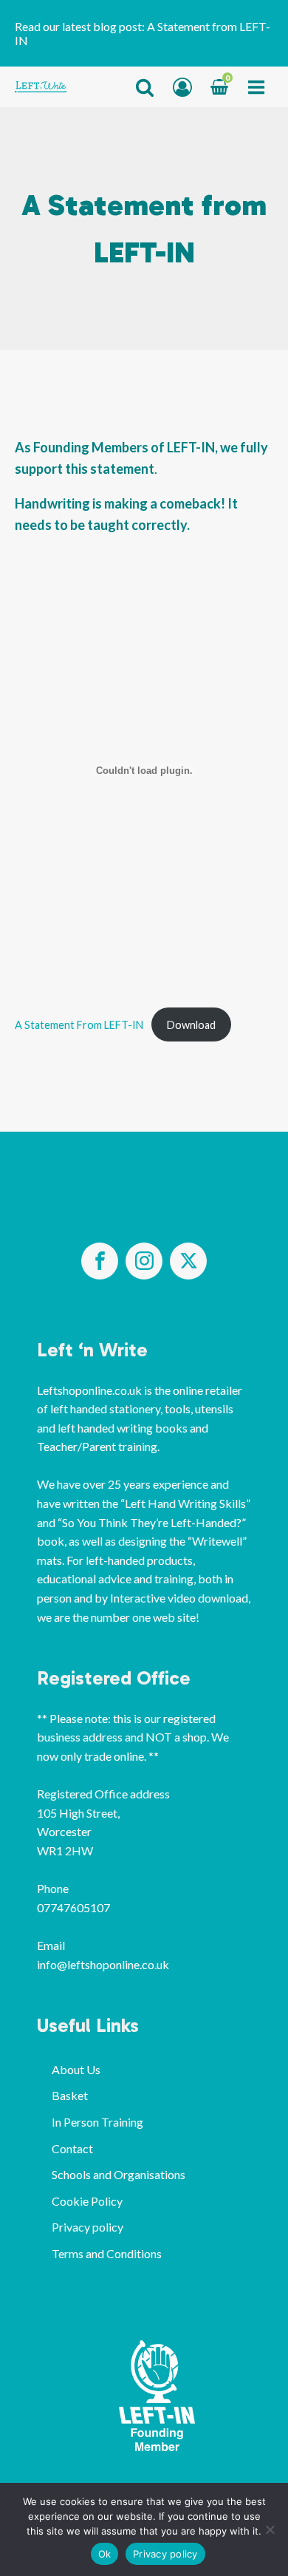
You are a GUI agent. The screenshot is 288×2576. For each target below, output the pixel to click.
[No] (270, 2529)
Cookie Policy (87, 2201)
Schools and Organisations (119, 2174)
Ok (105, 2554)
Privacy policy (88, 2227)
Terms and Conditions (107, 2253)
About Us (76, 2069)
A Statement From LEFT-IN (79, 1025)
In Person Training (97, 2122)
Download (191, 1025)
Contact (72, 2148)
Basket (70, 2095)
